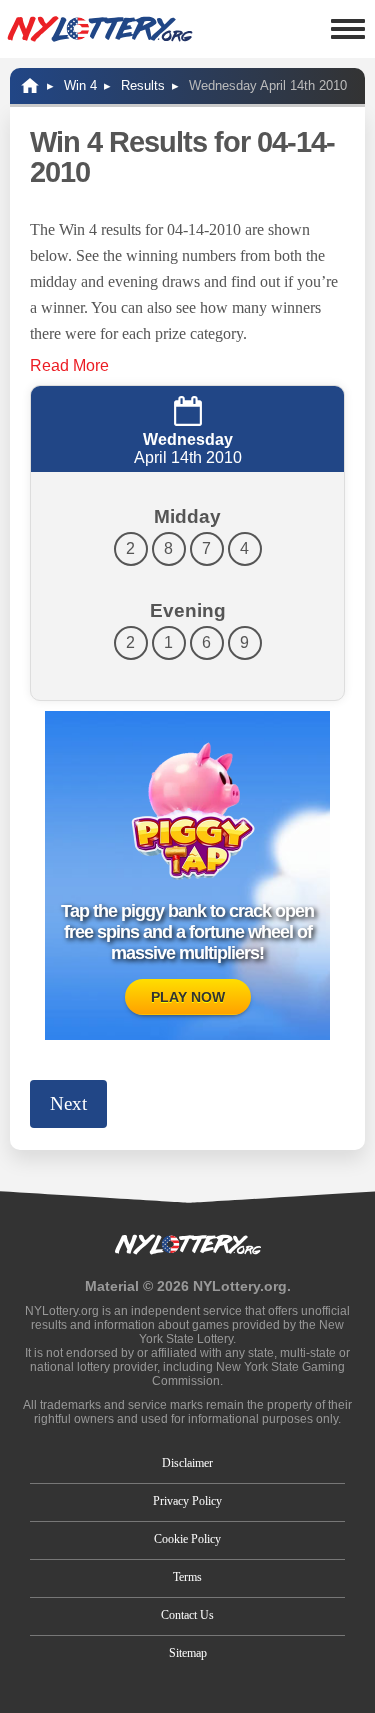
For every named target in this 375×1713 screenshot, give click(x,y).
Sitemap (188, 1653)
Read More (69, 365)
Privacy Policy (187, 1501)
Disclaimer (187, 1463)
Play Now (188, 997)
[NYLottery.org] (100, 29)
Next (68, 1103)
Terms (187, 1577)
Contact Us (187, 1615)
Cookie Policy (187, 1539)
